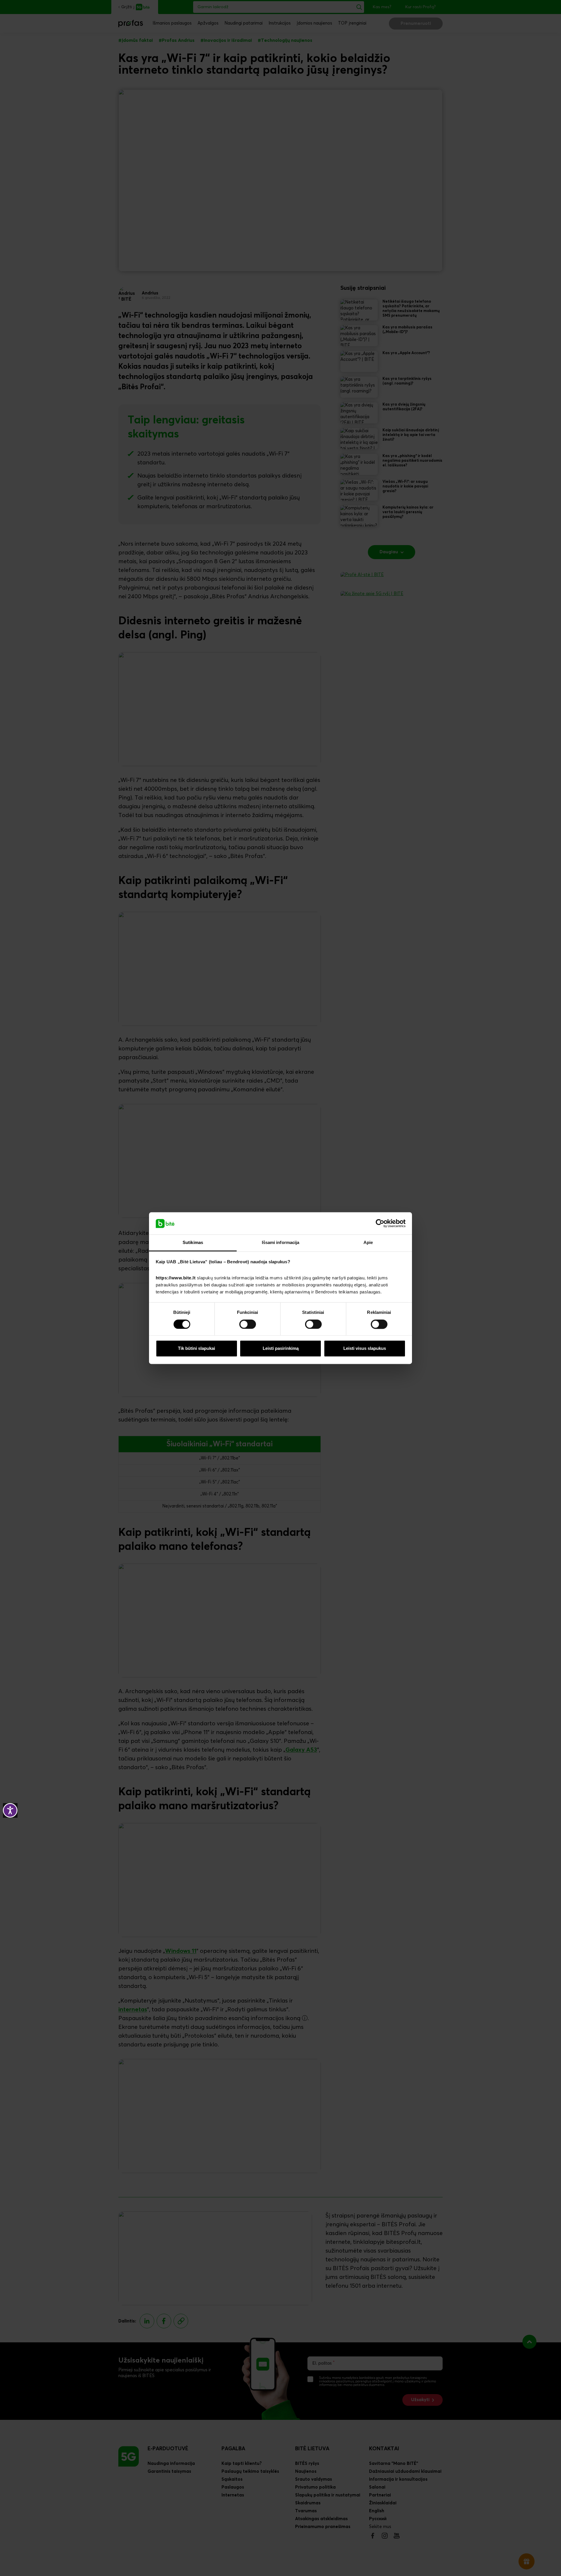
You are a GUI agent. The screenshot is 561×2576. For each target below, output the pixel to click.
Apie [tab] (368, 1243)
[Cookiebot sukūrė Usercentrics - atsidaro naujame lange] (380, 1223)
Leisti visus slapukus (365, 1349)
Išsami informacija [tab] (281, 1243)
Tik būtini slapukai (196, 1349)
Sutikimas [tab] (193, 1243)
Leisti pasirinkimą (281, 1349)
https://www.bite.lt (176, 1278)
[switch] (248, 1324)
